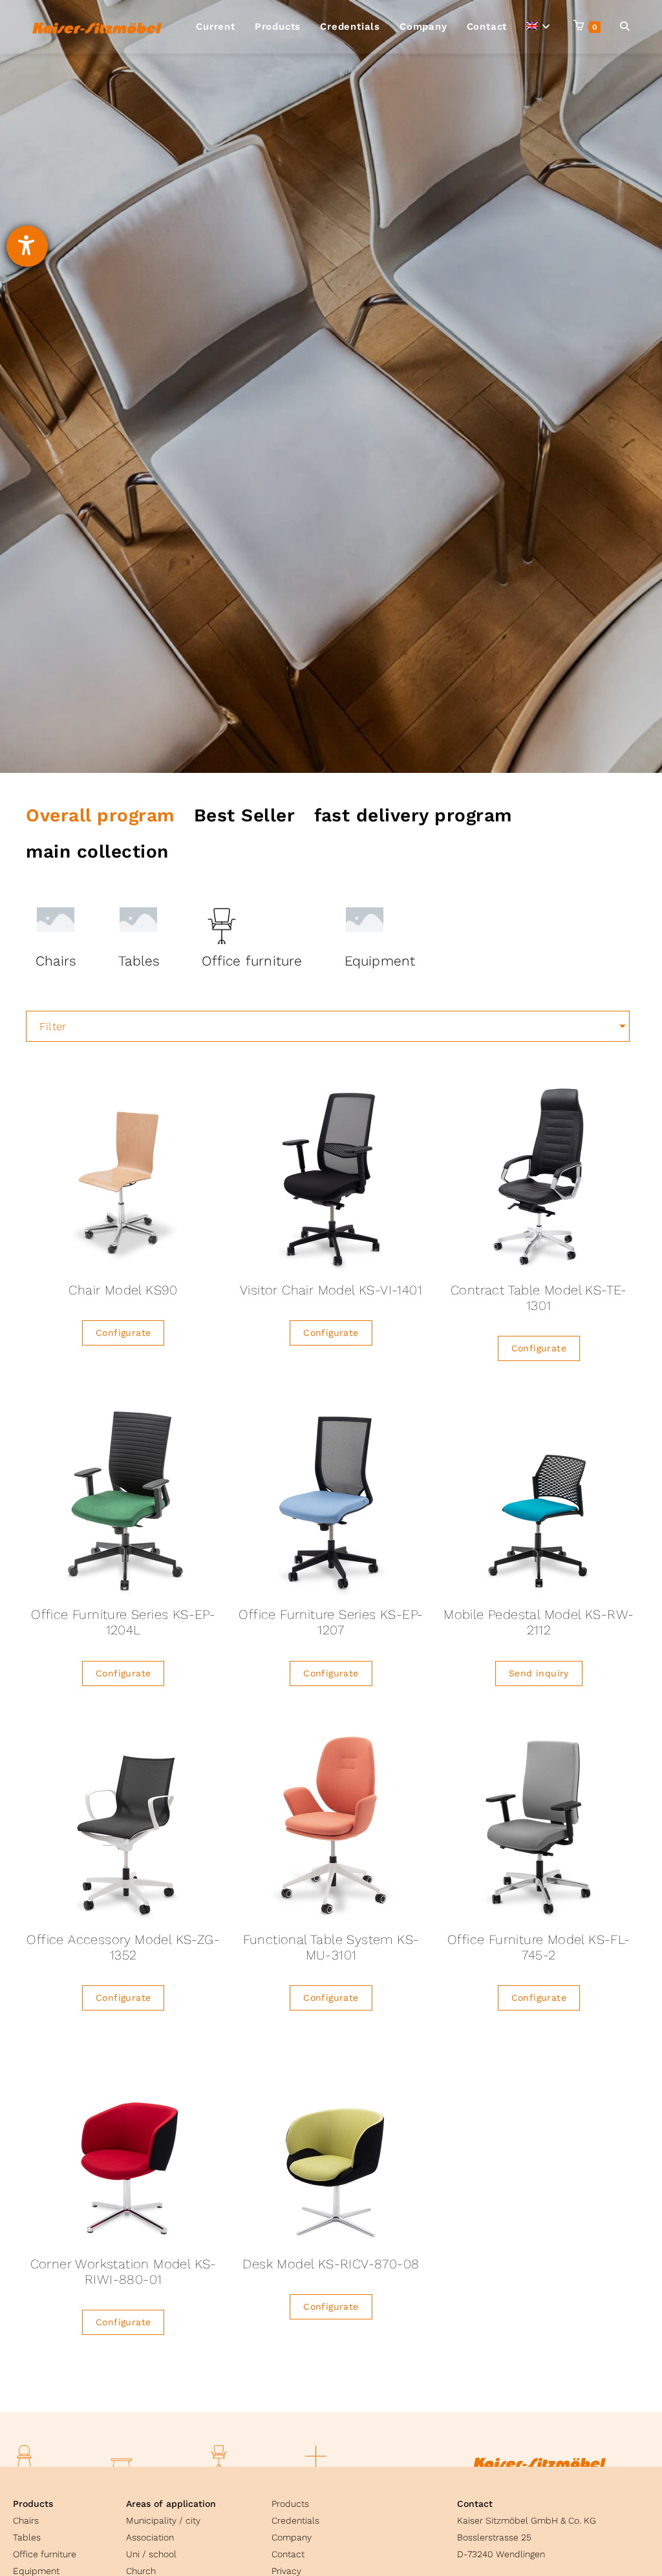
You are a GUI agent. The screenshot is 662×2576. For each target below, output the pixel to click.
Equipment (36, 2571)
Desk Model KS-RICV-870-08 (331, 2264)
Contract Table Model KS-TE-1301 (539, 1298)
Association (150, 2537)
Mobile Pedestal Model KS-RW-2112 (539, 1622)
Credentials (295, 2520)
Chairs (26, 2520)
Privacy (286, 2571)
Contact (288, 2554)
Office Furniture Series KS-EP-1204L (123, 1622)
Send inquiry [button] (539, 1673)
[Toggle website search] (625, 27)
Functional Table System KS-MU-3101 (331, 1947)
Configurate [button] (123, 1333)
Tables (27, 2537)
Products (33, 2504)
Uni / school (151, 2554)
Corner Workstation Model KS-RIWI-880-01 (123, 2272)
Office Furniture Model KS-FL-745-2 (539, 1947)
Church (141, 2571)
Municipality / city (163, 2520)
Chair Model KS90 (123, 1290)
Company (292, 2537)
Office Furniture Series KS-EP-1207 (331, 1622)
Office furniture (45, 2554)
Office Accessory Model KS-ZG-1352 (123, 1947)
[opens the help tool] (27, 246)
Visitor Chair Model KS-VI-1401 (331, 1290)
